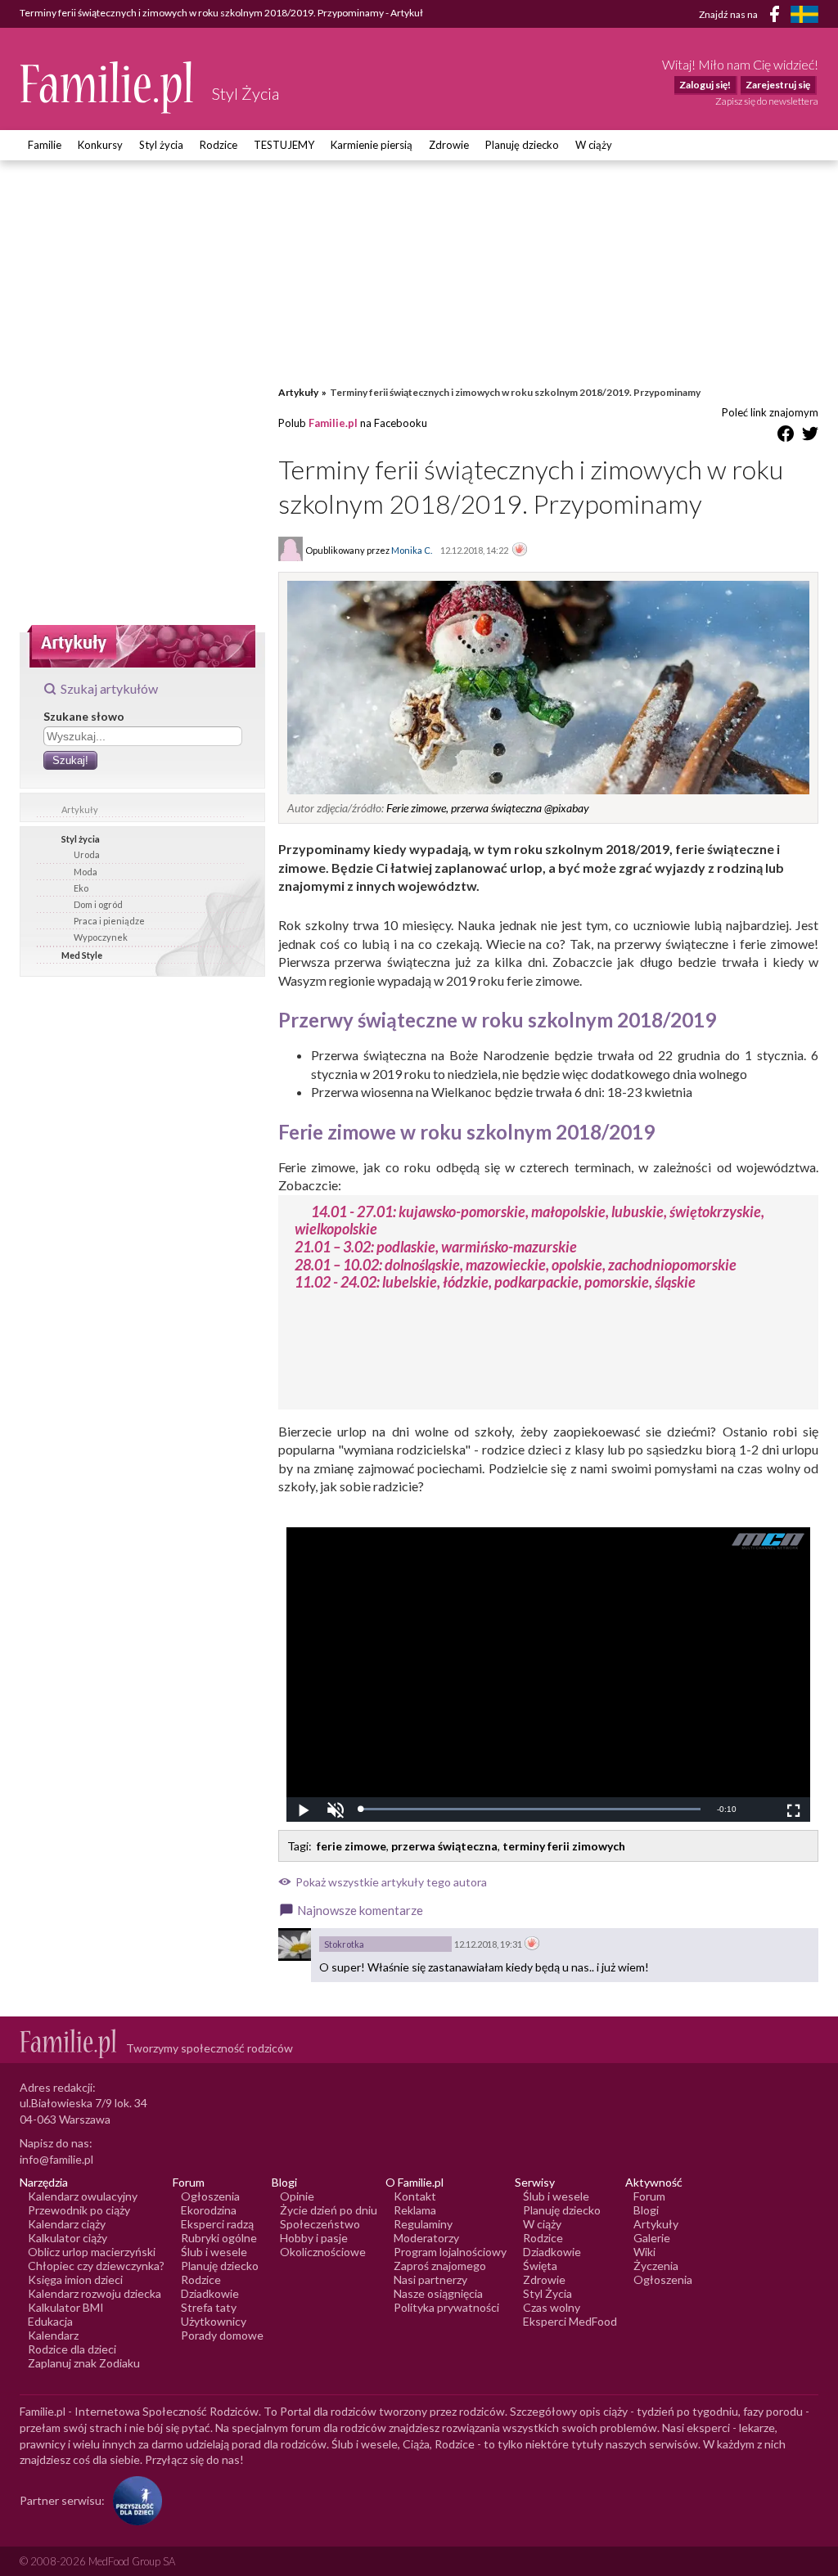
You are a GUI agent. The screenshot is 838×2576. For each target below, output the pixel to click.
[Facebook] (777, 17)
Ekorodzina (209, 2210)
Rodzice (219, 145)
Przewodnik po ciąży (79, 2210)
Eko (81, 888)
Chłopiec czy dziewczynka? (96, 2266)
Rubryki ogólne (219, 2238)
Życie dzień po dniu (329, 2210)
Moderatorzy (426, 2238)
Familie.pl (333, 423)
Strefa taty (209, 2307)
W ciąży (594, 145)
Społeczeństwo (320, 2224)
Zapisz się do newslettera (767, 101)
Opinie (297, 2196)
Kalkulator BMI (66, 2307)
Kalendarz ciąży (67, 2224)
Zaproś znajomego (440, 2266)
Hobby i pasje (314, 2238)
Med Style (82, 955)
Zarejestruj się (778, 85)
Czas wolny (552, 2307)
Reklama (415, 2210)
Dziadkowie (210, 2293)
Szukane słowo (84, 716)
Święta (540, 2266)
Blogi (646, 2210)
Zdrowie (449, 145)
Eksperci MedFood (570, 2321)
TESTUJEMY (284, 145)
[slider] (530, 1809)
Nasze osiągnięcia (438, 2293)
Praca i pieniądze (109, 921)
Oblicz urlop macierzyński (92, 2252)
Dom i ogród (98, 904)
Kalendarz (53, 2335)
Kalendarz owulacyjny (83, 2196)
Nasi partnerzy (430, 2279)
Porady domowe (222, 2335)
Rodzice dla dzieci (72, 2349)
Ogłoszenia (210, 2196)
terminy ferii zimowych (564, 1846)
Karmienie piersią (372, 145)
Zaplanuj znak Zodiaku (84, 2363)
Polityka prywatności (446, 2307)
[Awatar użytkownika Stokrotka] (295, 1944)
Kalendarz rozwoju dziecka (95, 2293)
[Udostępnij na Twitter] (810, 436)
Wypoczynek (101, 937)
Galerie (652, 2238)
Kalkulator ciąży (68, 2238)
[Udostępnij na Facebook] (786, 436)
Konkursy (100, 145)
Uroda (87, 854)
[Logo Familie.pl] (108, 87)
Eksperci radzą (217, 2224)
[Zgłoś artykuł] (520, 551)
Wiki (644, 2252)
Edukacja (50, 2321)
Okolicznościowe (323, 2252)
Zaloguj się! (705, 85)
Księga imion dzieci (75, 2279)
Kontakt (415, 2196)
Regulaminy (423, 2224)
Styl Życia (547, 2293)
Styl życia (161, 145)
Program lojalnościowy (450, 2252)
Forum (649, 2196)
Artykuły (80, 809)
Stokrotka (344, 1944)
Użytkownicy (214, 2321)
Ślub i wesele (214, 2252)
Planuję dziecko (522, 145)
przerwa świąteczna (444, 1846)
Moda (86, 872)
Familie (45, 145)
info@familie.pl (56, 2159)
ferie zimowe (351, 1846)
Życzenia (656, 2266)
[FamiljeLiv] (804, 14)
